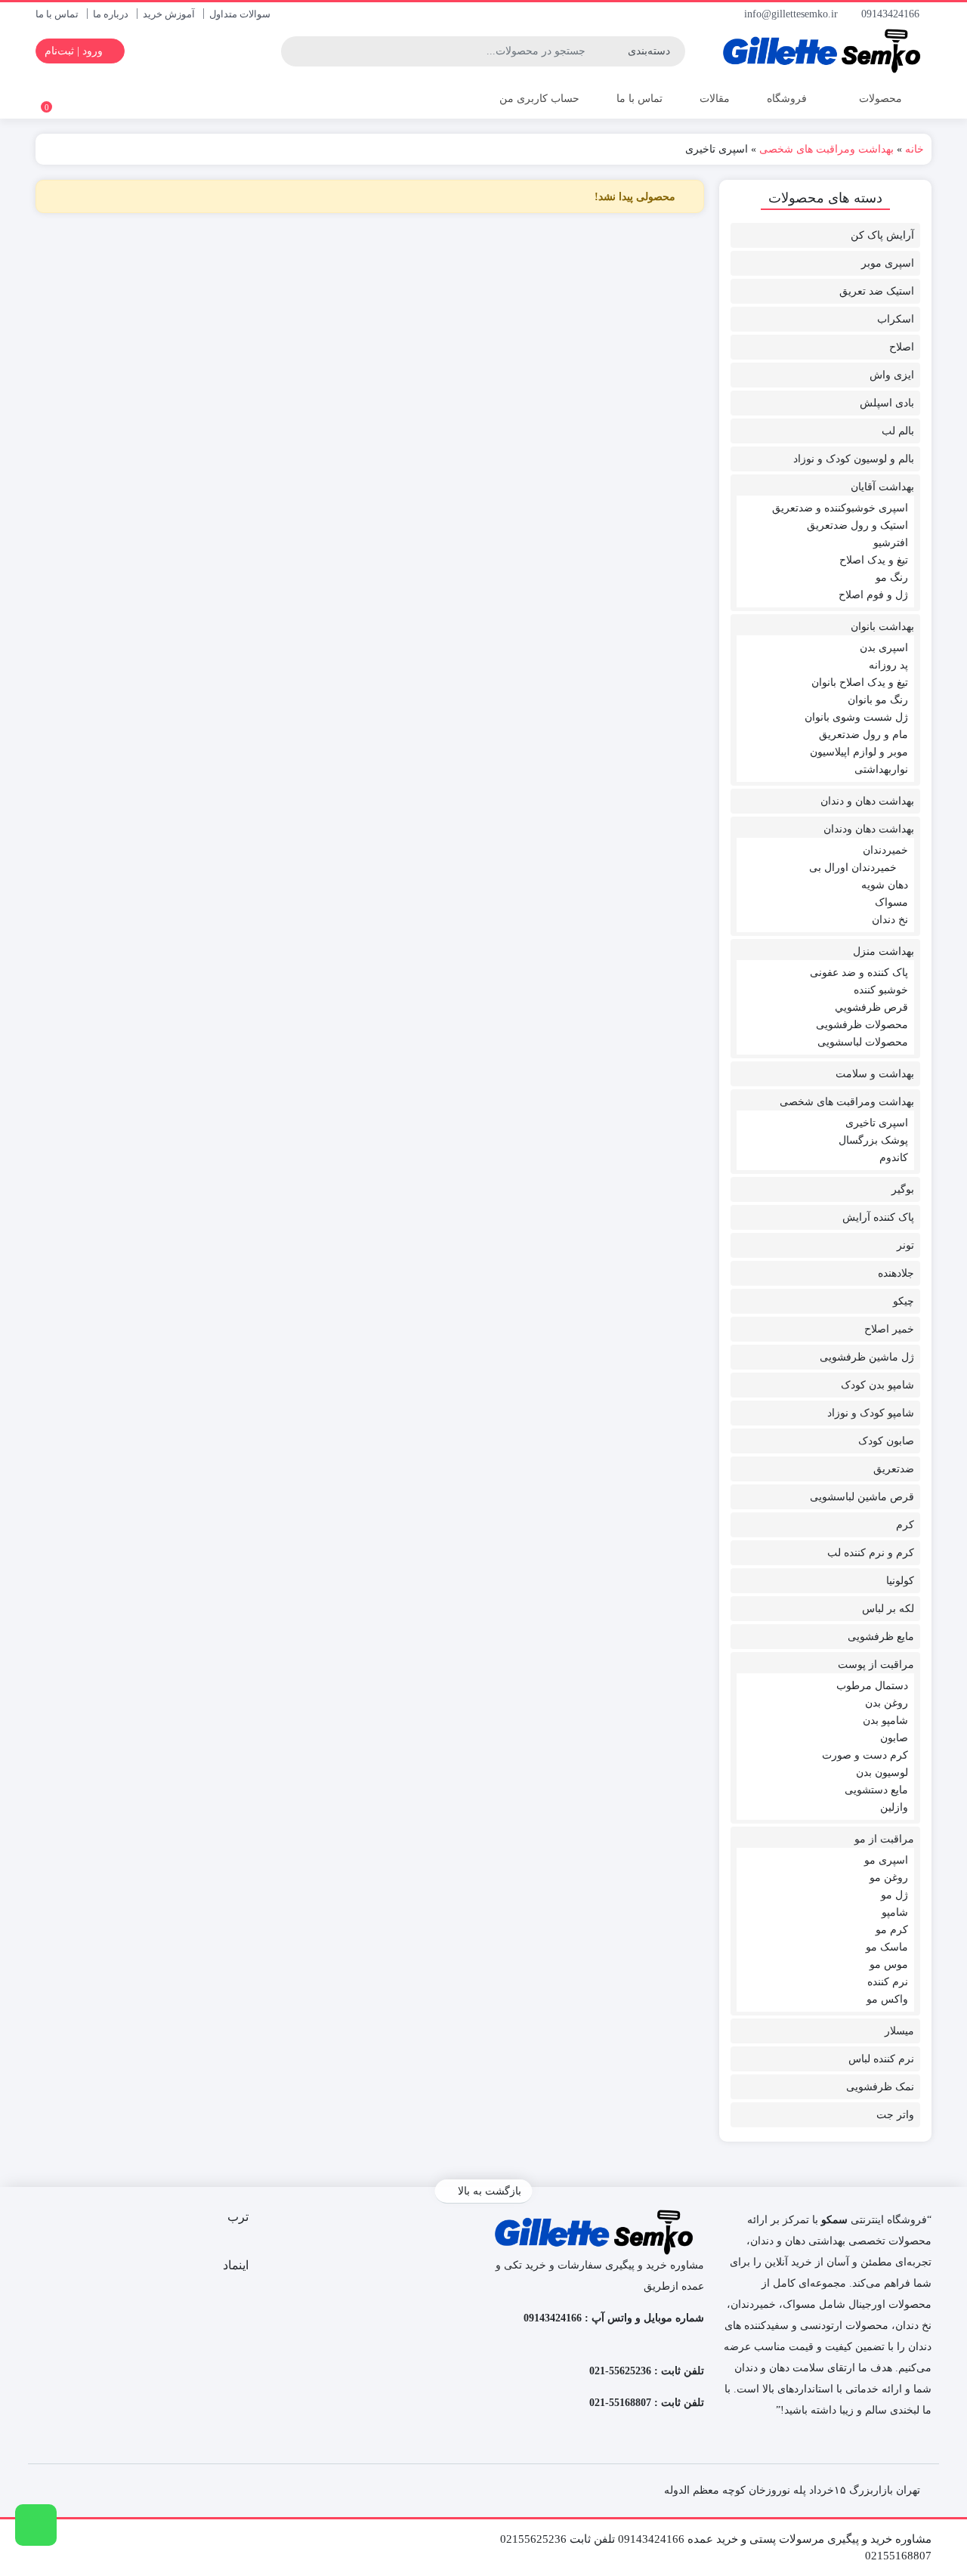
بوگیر (903, 1189)
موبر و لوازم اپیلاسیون (859, 752)
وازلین (894, 1807)
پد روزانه (888, 665)
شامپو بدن (885, 1720)
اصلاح (902, 347)
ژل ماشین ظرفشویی (867, 1357)
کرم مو (892, 1930)
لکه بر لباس (888, 1609)
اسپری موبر (888, 263)
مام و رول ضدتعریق (864, 735)
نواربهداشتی (881, 769)
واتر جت (895, 2115)
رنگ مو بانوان (878, 700)
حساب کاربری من (538, 99)
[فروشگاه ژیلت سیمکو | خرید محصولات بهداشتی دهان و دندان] (826, 51)
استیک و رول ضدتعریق (857, 525)
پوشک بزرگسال (873, 1140)
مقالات (715, 99)
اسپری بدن (884, 648)
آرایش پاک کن (882, 235)
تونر (905, 1245)
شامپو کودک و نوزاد (871, 1413)
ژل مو (894, 1895)
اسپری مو (886, 1860)
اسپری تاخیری (877, 1123)
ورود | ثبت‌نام (75, 51)
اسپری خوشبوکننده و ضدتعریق (840, 508)
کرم (905, 1525)
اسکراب (896, 319)
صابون (894, 1738)
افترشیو (891, 543)
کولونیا (900, 1581)
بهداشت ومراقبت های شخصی (826, 149)
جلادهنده (896, 1273)
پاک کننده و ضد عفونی (859, 973)
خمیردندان (885, 850)
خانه (914, 149)
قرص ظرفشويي (871, 1007)
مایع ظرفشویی (881, 1637)
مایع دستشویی (876, 1790)
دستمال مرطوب (872, 1686)
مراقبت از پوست (876, 1665)
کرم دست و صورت (865, 1755)
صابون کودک (886, 1441)
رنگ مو (892, 578)
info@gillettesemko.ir (792, 14)
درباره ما (111, 14)
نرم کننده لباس (881, 2059)
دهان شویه (885, 885)
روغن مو (889, 1878)
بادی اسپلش (887, 403)
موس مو (889, 1964)
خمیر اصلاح (889, 1329)
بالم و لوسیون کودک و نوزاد (854, 459)
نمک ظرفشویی (880, 2087)
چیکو (904, 1301)
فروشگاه (787, 99)
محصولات (879, 99)
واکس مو (887, 1999)
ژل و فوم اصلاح (873, 595)
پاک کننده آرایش (878, 1217)
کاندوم (894, 1158)
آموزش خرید (169, 14)
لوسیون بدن (882, 1773)
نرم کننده (888, 1982)
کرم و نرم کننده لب (871, 1553)
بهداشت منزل (884, 951)
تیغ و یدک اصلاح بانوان (860, 683)
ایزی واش (892, 375)
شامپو (895, 1912)
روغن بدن (887, 1703)
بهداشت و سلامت (875, 1074)
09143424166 (892, 14)
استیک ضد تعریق (877, 291)
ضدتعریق (894, 1469)
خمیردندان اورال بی (853, 868)
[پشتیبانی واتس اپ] (36, 2525)
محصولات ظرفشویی (862, 1025)
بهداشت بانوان (882, 627)
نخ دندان (890, 920)
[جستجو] (295, 51)
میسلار (899, 2031)
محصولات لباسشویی (863, 1042)
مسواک (891, 902)
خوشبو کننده (881, 990)
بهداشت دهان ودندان (869, 829)
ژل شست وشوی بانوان (856, 717)
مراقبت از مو (884, 1839)
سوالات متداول (240, 14)
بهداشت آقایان (882, 487)
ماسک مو (887, 1947)
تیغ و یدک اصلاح (874, 560)
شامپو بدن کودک (877, 1385)
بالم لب (898, 431)
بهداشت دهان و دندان (867, 801)
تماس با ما (57, 14)
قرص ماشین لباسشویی (862, 1497)
